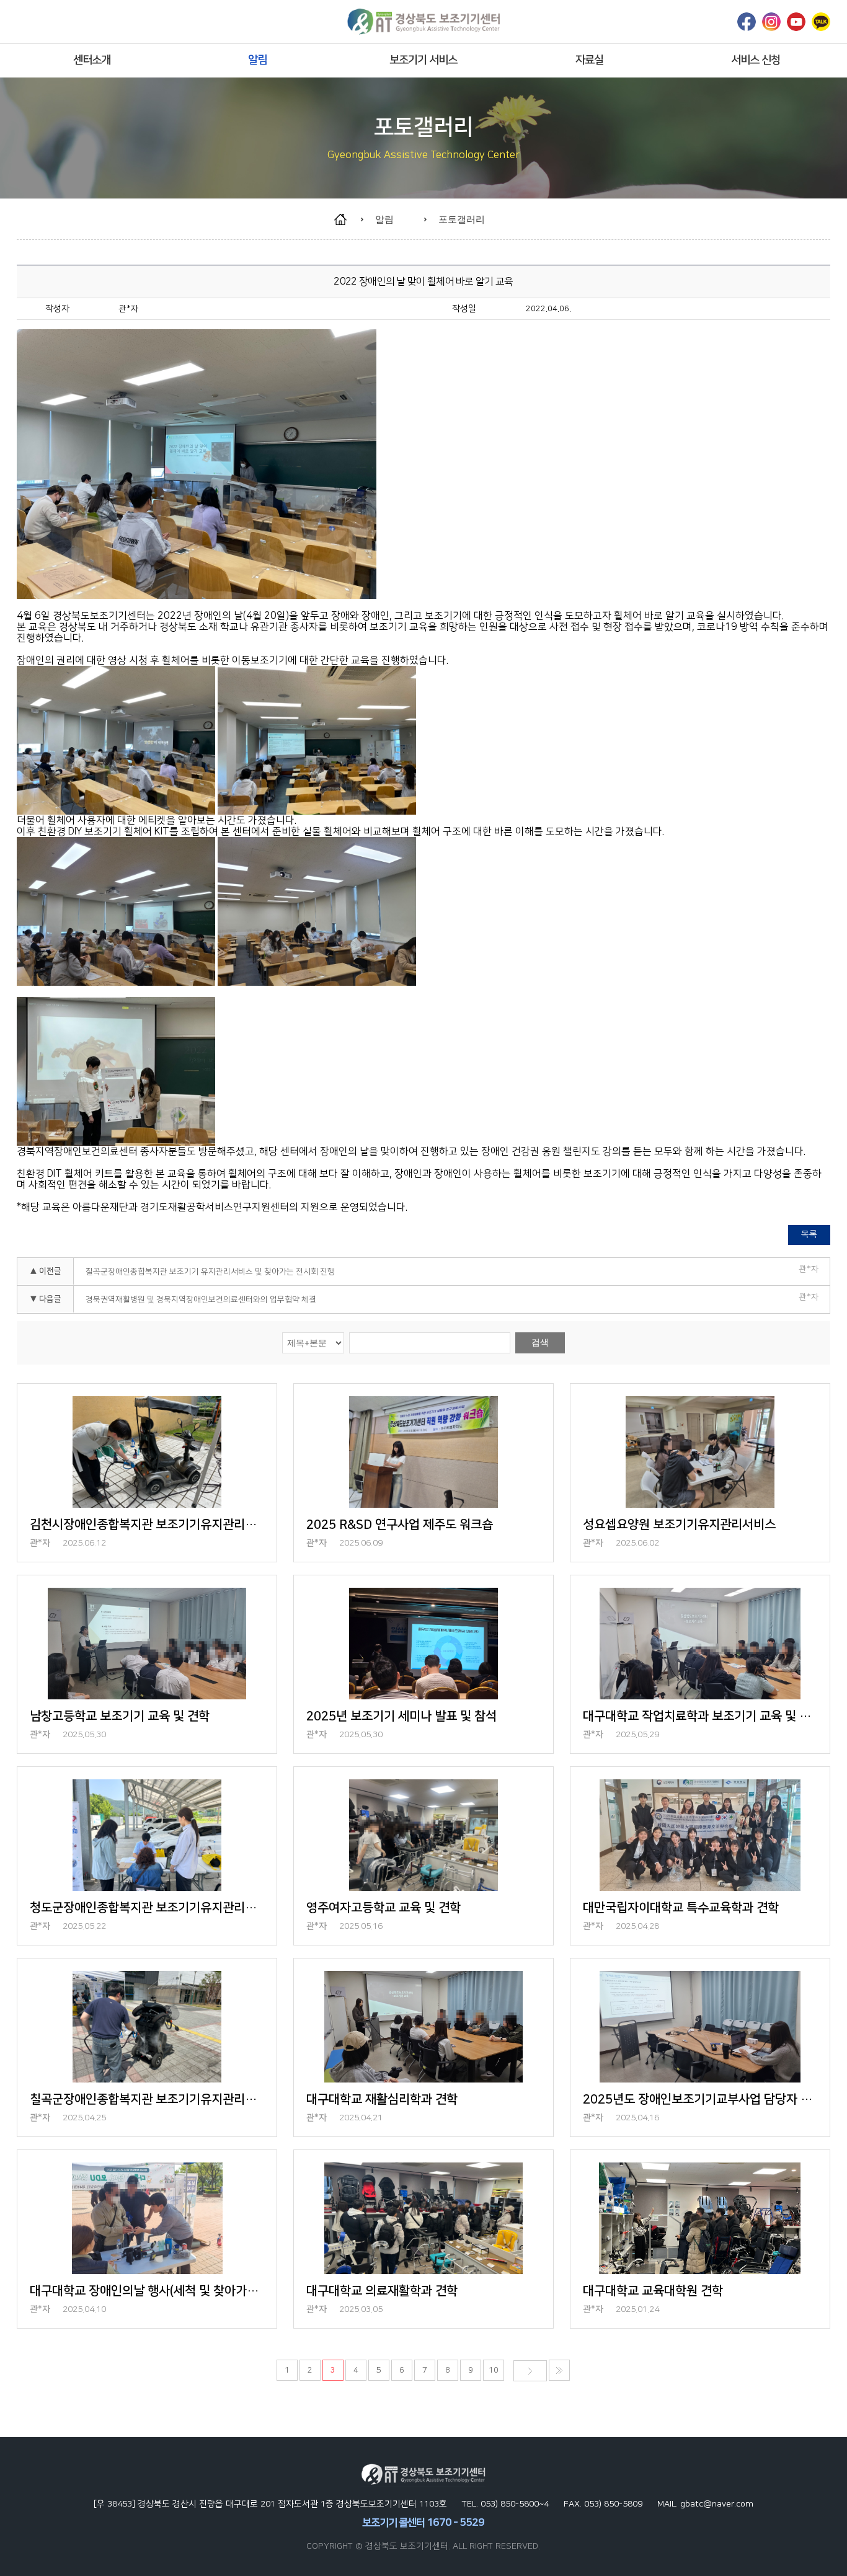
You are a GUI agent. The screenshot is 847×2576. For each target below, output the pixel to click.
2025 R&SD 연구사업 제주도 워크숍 (400, 1525)
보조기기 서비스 (423, 60)
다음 (530, 2371)
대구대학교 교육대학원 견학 (653, 2291)
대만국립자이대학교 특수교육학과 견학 (681, 1908)
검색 (540, 1342)
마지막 (559, 2370)
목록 (809, 1234)
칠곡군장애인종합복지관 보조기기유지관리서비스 (147, 2099)
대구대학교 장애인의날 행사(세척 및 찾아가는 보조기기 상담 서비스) (147, 2291)
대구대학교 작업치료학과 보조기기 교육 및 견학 (700, 1716)
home (346, 219)
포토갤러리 (462, 219)
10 (494, 2370)
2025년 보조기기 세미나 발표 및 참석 (401, 1716)
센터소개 (92, 60)
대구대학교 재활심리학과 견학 (382, 2099)
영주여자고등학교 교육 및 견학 (384, 1908)
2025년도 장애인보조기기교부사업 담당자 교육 (700, 2099)
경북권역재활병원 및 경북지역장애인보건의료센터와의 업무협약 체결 (201, 1299)
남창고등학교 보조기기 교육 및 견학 (120, 1716)
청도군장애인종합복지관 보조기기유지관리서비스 (147, 1908)
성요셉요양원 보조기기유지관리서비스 (679, 1525)
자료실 (589, 60)
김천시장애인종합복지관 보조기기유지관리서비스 (147, 1525)
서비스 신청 (756, 60)
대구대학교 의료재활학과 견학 (382, 2291)
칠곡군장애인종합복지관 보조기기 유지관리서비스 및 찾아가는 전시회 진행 (210, 1272)
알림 (257, 60)
